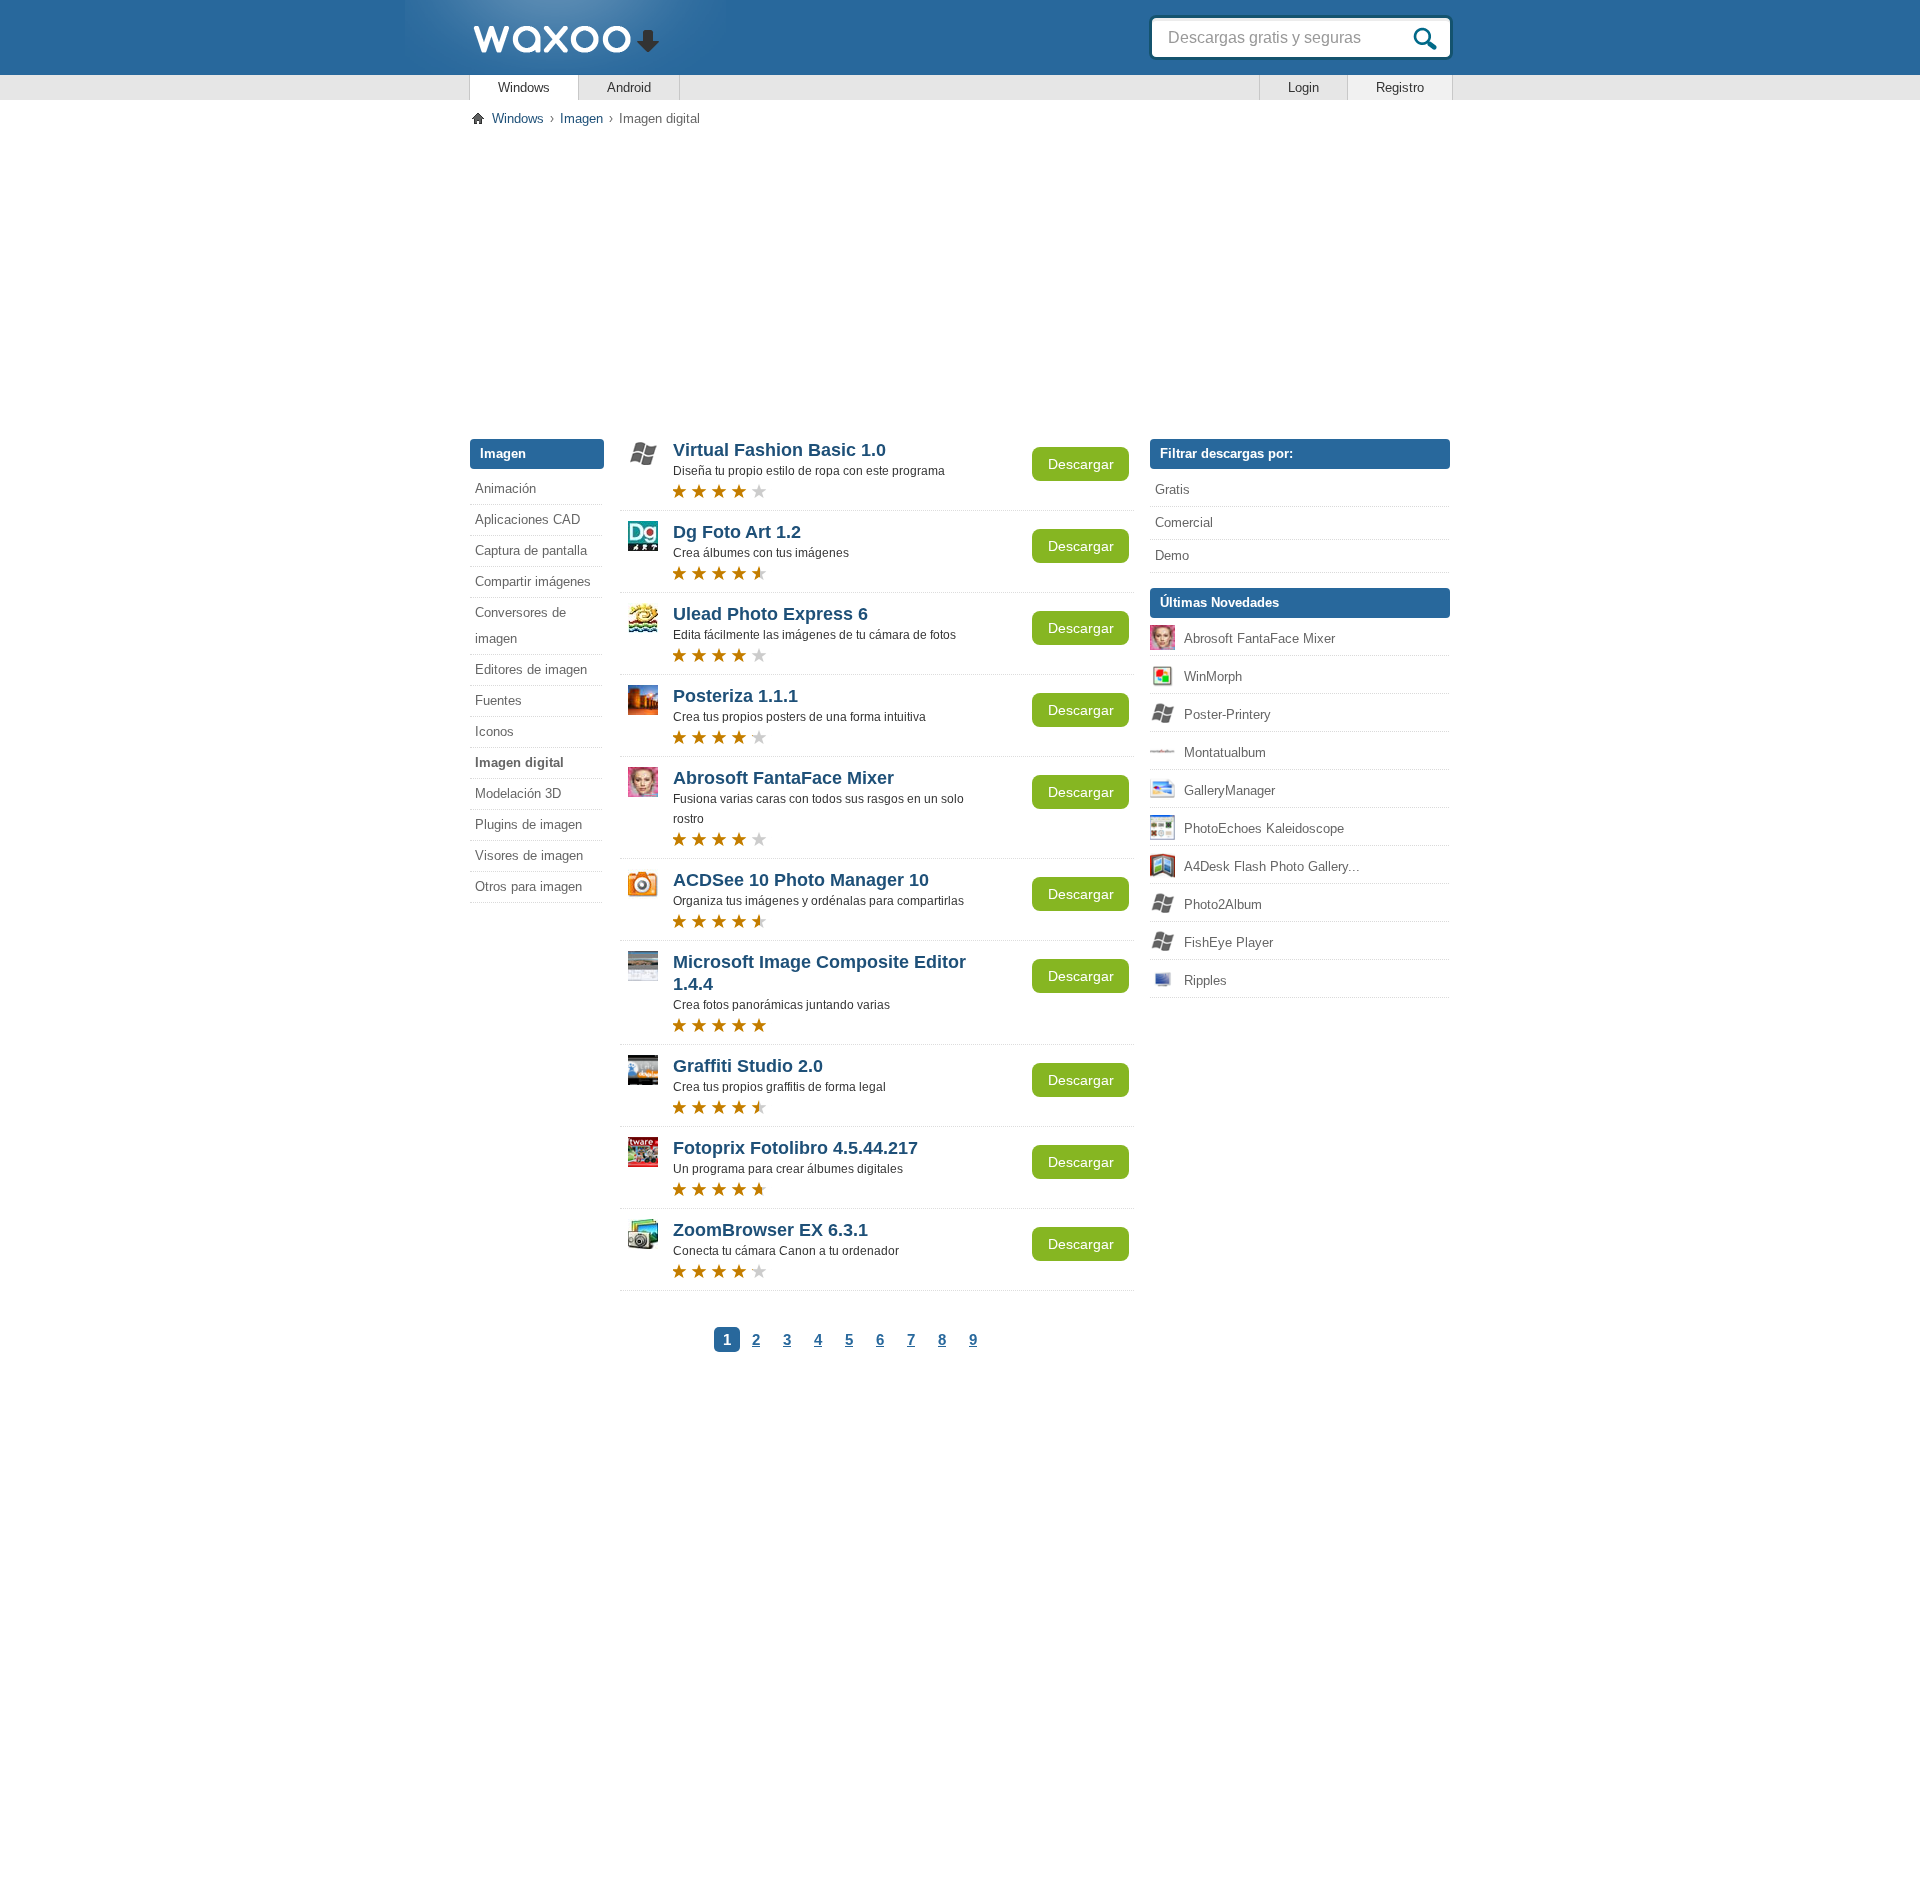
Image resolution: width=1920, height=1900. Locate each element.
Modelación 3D (518, 793)
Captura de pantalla (531, 550)
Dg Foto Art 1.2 (737, 532)
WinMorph (1213, 676)
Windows (524, 87)
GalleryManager (1229, 790)
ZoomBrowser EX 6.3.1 (770, 1230)
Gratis (1172, 489)
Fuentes (498, 700)
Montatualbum (1225, 752)
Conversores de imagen (520, 625)
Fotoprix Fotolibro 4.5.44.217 (795, 1148)
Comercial (1184, 522)
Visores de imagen (529, 855)
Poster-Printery (1227, 714)
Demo (1172, 555)
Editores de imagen (531, 669)
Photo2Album (1223, 904)
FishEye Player (1228, 942)
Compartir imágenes (533, 581)
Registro (1400, 87)
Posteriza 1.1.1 (735, 696)
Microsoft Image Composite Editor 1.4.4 (819, 973)
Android (629, 87)
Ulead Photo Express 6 (770, 614)
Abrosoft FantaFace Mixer (783, 778)
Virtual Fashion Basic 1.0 (779, 450)
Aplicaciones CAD (527, 519)
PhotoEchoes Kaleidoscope (1264, 828)
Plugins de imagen (528, 824)
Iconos (494, 731)
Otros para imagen (528, 886)
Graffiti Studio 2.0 (748, 1066)
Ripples (1205, 980)
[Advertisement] (960, 279)
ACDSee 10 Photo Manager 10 (801, 880)
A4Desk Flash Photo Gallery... (1272, 866)
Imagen (581, 118)
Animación (505, 488)
